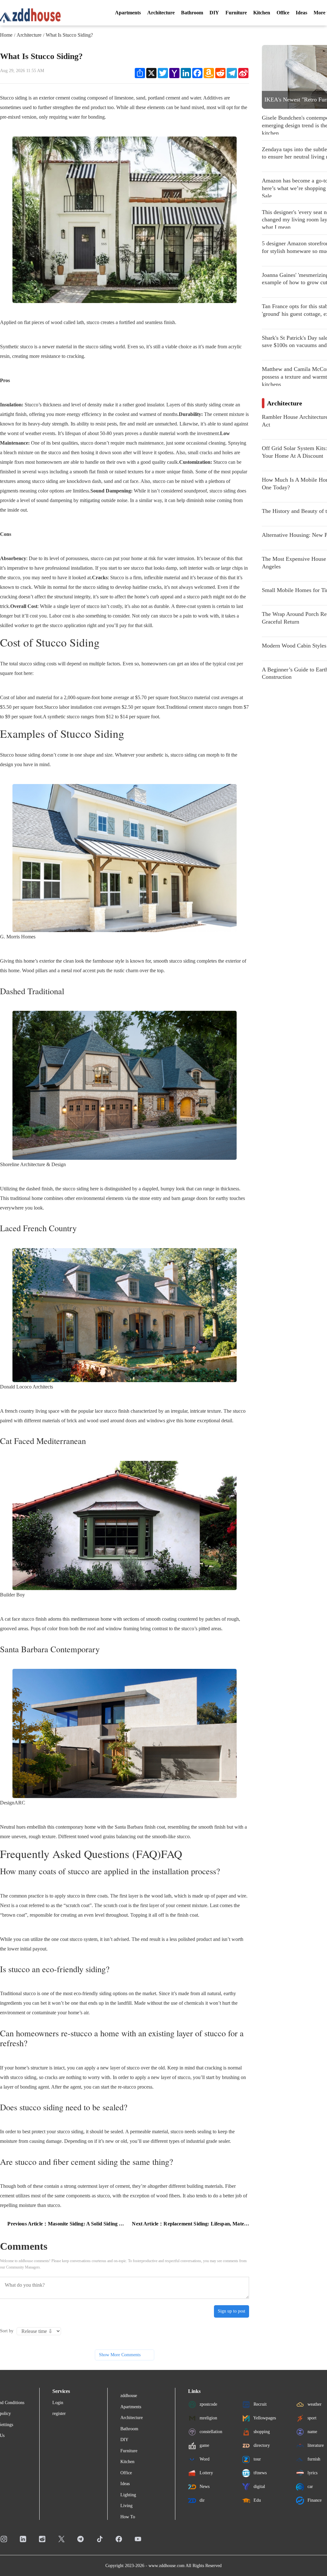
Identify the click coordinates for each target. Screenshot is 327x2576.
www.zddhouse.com (167, 2566)
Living (126, 2506)
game (204, 2445)
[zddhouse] (30, 15)
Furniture (236, 13)
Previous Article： (66, 2224)
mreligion (208, 2418)
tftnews (259, 2472)
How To (128, 2517)
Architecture (161, 13)
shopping (261, 2431)
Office (283, 13)
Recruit (259, 2404)
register (59, 2413)
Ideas (301, 13)
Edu (257, 2500)
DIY (214, 13)
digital (259, 2486)
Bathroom (192, 13)
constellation (210, 2431)
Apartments (128, 13)
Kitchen (262, 13)
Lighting (128, 2495)
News (204, 2486)
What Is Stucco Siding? (69, 35)
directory (261, 2445)
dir (202, 2500)
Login (58, 2403)
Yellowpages (264, 2418)
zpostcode (208, 2404)
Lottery (206, 2472)
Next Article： (190, 2224)
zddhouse (129, 2396)
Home (6, 35)
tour (257, 2459)
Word (204, 2459)
